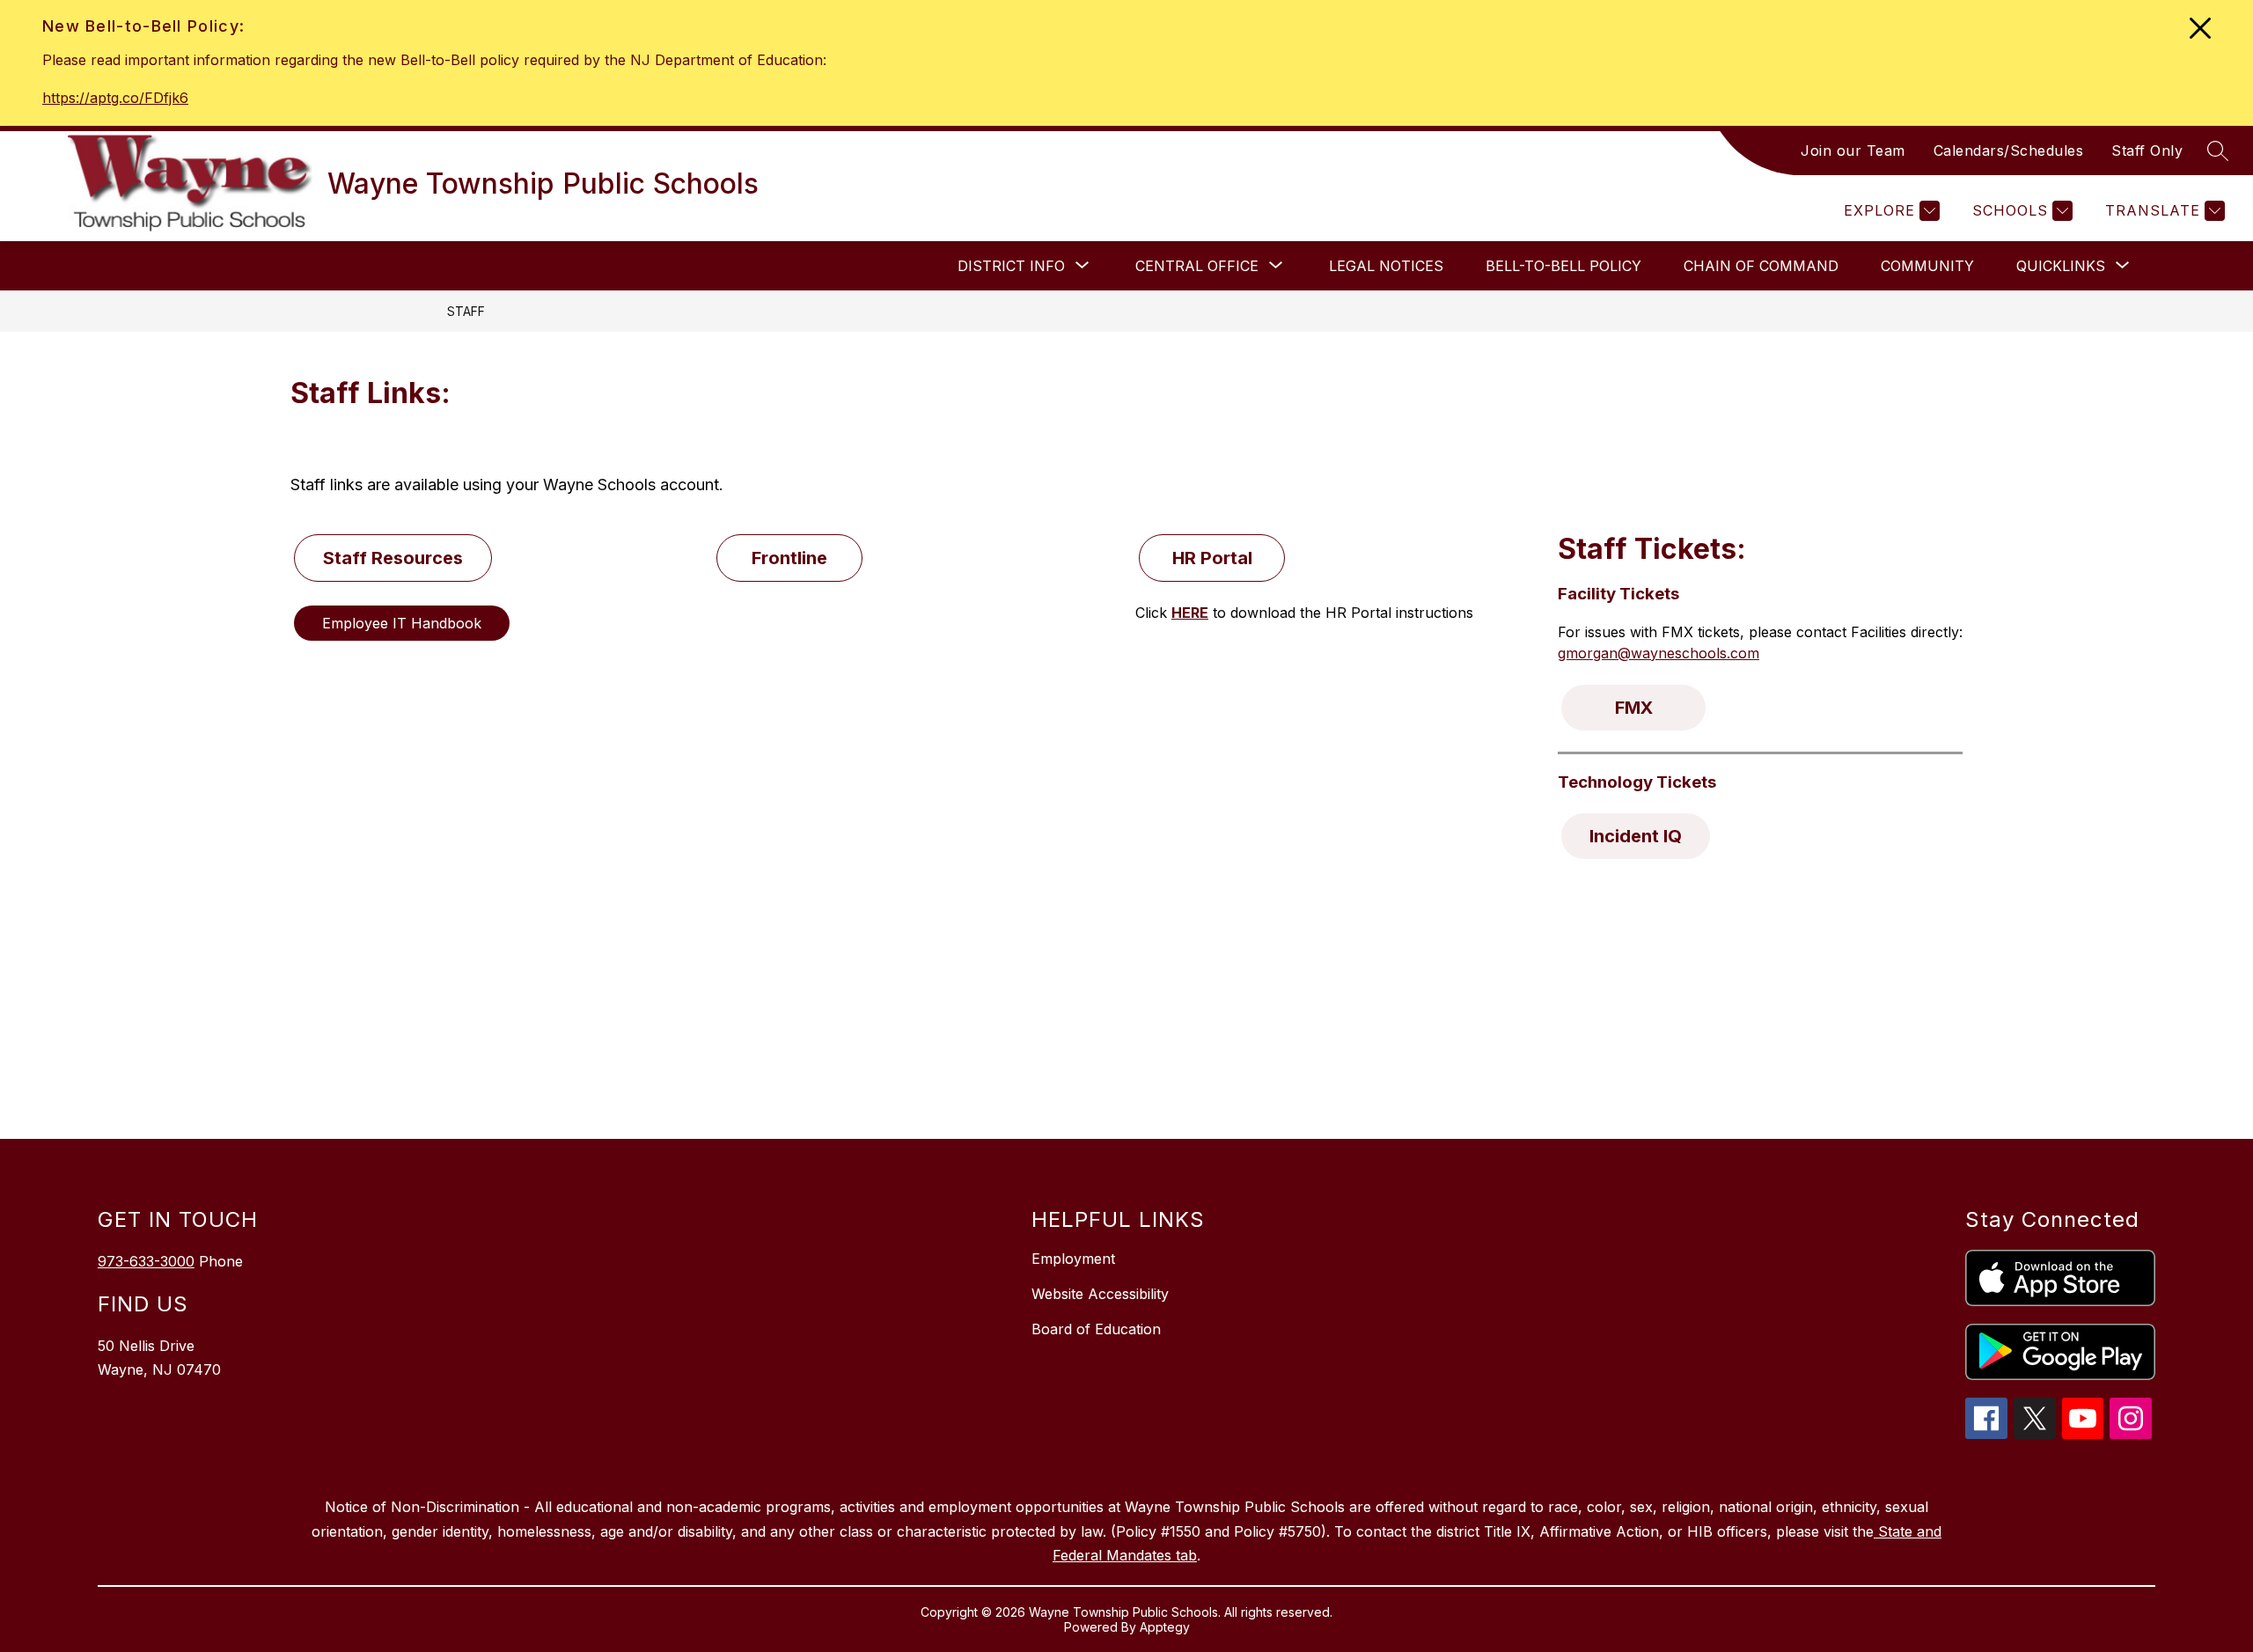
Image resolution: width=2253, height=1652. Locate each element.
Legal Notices (1386, 266)
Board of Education (1096, 1329)
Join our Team (1853, 151)
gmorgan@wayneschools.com (1659, 653)
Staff (466, 311)
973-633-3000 (146, 1261)
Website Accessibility (1100, 1294)
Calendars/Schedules (2009, 151)
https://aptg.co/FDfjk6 (115, 98)
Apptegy (1165, 1627)
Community (1927, 266)
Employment (1073, 1259)
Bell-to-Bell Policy (1563, 266)
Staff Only (2147, 151)
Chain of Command (1761, 266)
